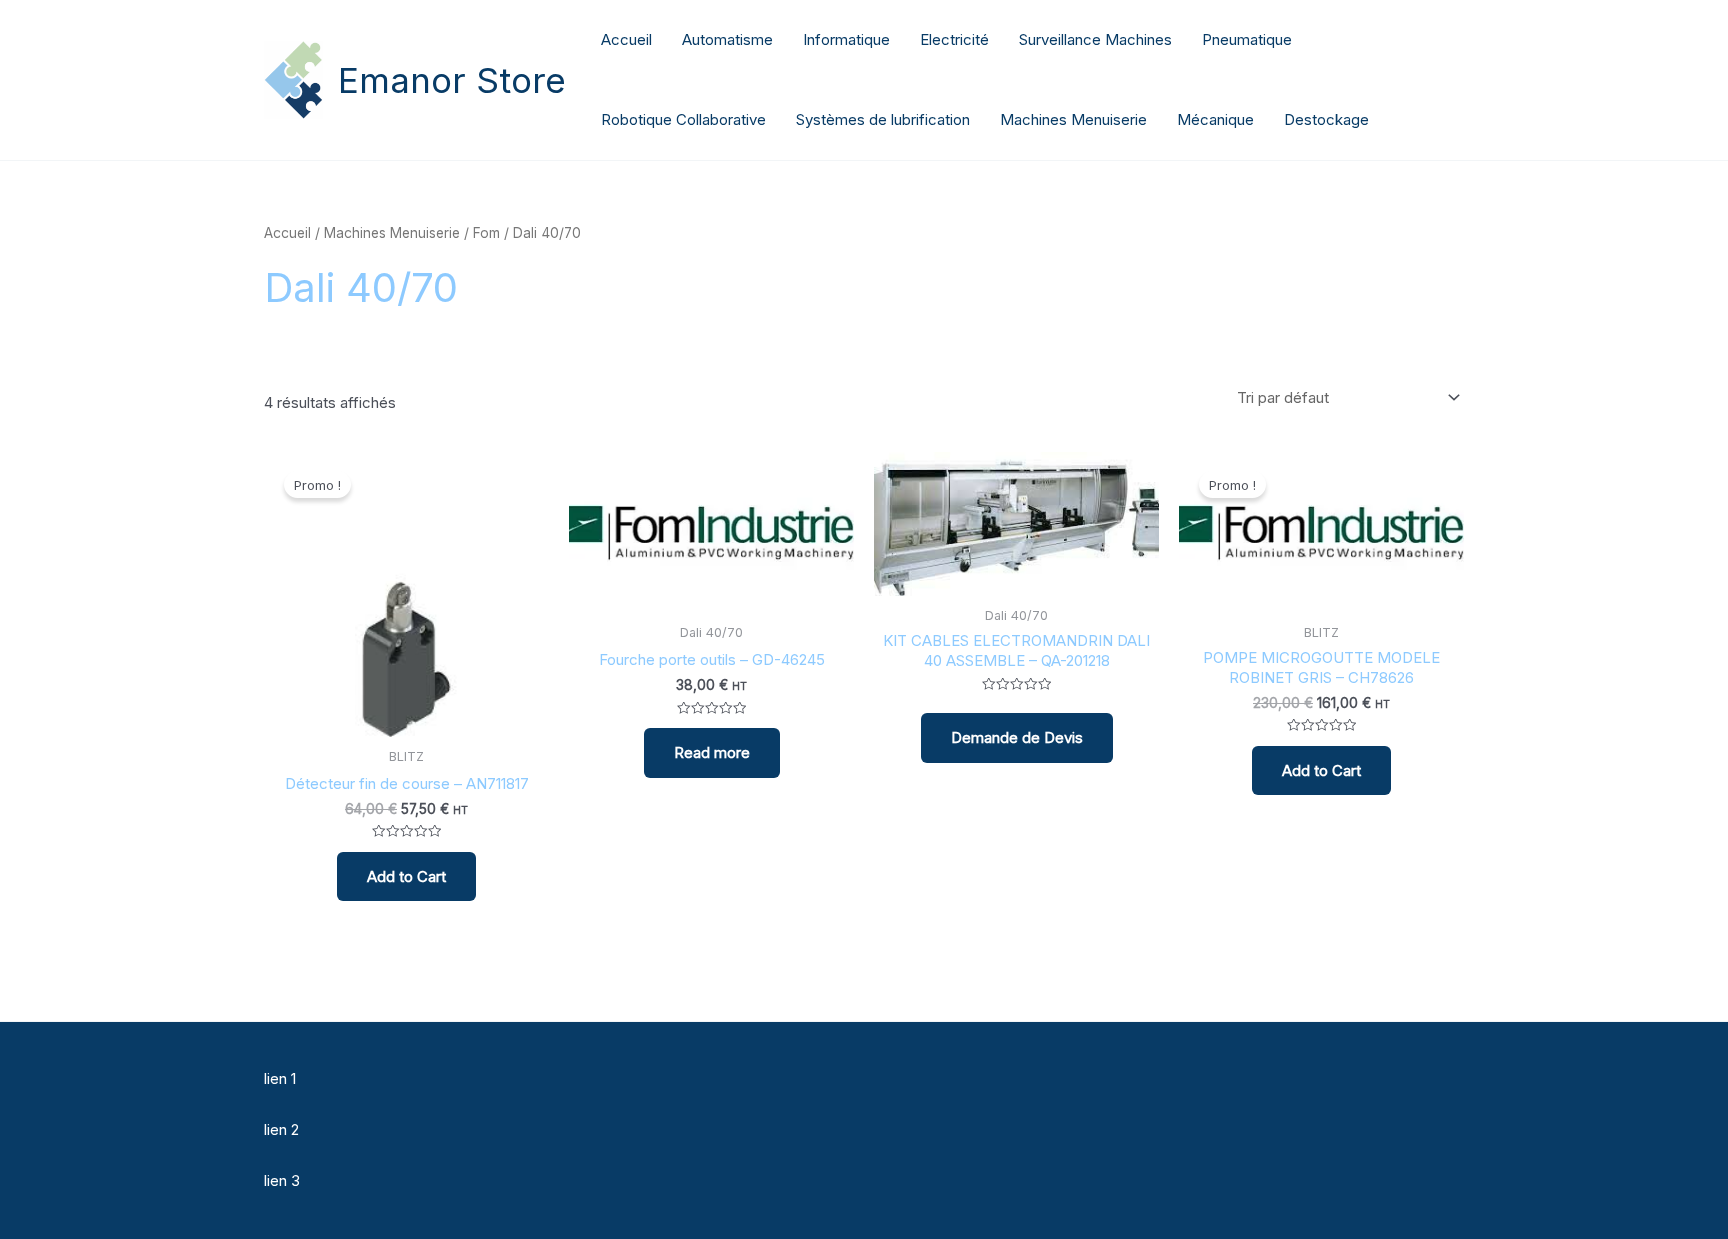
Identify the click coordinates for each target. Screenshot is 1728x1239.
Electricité (954, 39)
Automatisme (727, 39)
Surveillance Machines (1095, 39)
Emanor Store (452, 80)
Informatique (846, 39)
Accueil (626, 39)
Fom (486, 233)
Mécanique (1215, 119)
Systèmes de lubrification (883, 119)
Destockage (1326, 119)
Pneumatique (1247, 39)
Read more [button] (712, 752)
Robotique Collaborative (683, 119)
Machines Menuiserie (1073, 119)
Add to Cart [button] (406, 876)
